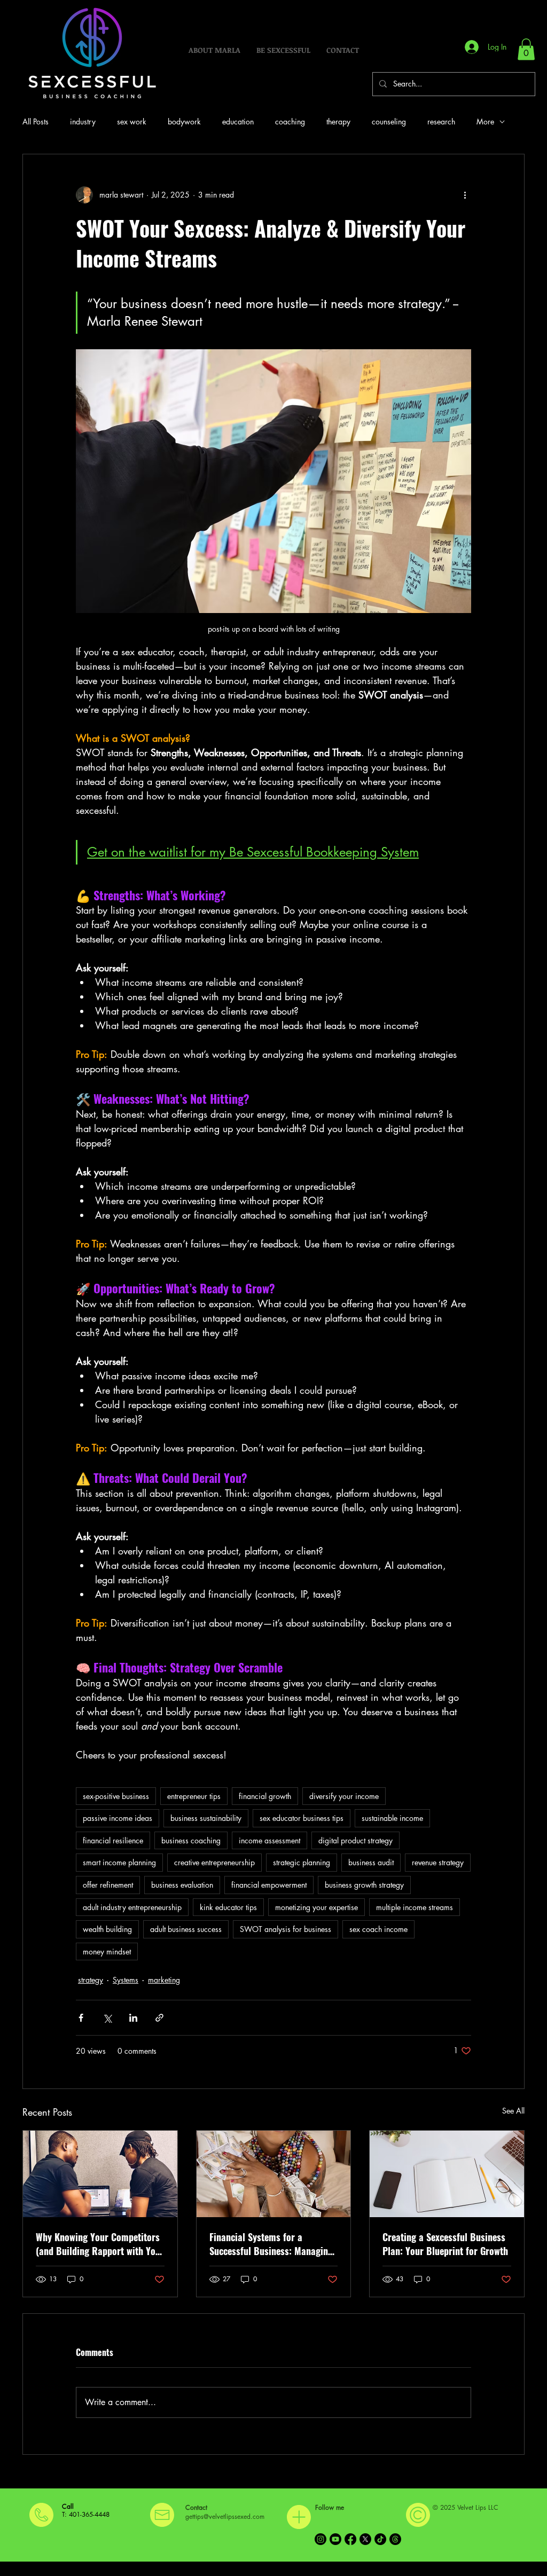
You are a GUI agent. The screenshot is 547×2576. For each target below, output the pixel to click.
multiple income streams (415, 1907)
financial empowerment (269, 1885)
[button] (526, 49)
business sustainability (206, 1818)
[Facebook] (350, 2539)
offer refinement (108, 1885)
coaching (290, 121)
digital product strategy (355, 1840)
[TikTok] (380, 2539)
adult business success (186, 1929)
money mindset (107, 1951)
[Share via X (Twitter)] (107, 2018)
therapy (338, 121)
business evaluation (182, 1885)
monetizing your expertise (317, 1907)
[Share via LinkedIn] (133, 2018)
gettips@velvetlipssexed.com (225, 2516)
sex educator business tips (302, 1818)
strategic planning (302, 1862)
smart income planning (119, 1862)
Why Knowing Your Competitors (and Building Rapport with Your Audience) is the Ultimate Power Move (100, 2244)
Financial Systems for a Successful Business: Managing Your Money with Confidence (271, 2244)
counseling (389, 121)
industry (83, 121)
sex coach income (378, 1929)
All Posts (36, 121)
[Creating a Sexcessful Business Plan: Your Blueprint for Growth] (447, 2174)
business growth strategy (364, 1885)
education (238, 121)
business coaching (191, 1840)
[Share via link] (159, 2018)
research (441, 121)
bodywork (184, 121)
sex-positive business (116, 1796)
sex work (132, 121)
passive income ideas (118, 1818)
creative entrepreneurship (214, 1862)
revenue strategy (438, 1862)
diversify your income (344, 1796)
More (485, 121)
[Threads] (395, 2539)
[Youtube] (335, 2539)
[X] (365, 2539)
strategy (91, 1980)
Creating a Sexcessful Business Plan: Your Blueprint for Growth (445, 2244)
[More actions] (465, 195)
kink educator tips (228, 1907)
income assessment (269, 1840)
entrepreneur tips (194, 1796)
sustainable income (392, 1818)
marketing (164, 1980)
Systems (126, 1980)
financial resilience (113, 1840)
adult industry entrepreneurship (132, 1907)
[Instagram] (321, 2539)
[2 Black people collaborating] (100, 2174)
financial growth (265, 1796)
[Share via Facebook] (81, 2018)
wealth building (107, 1929)
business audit (371, 1862)
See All (513, 2111)
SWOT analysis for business (286, 1929)
